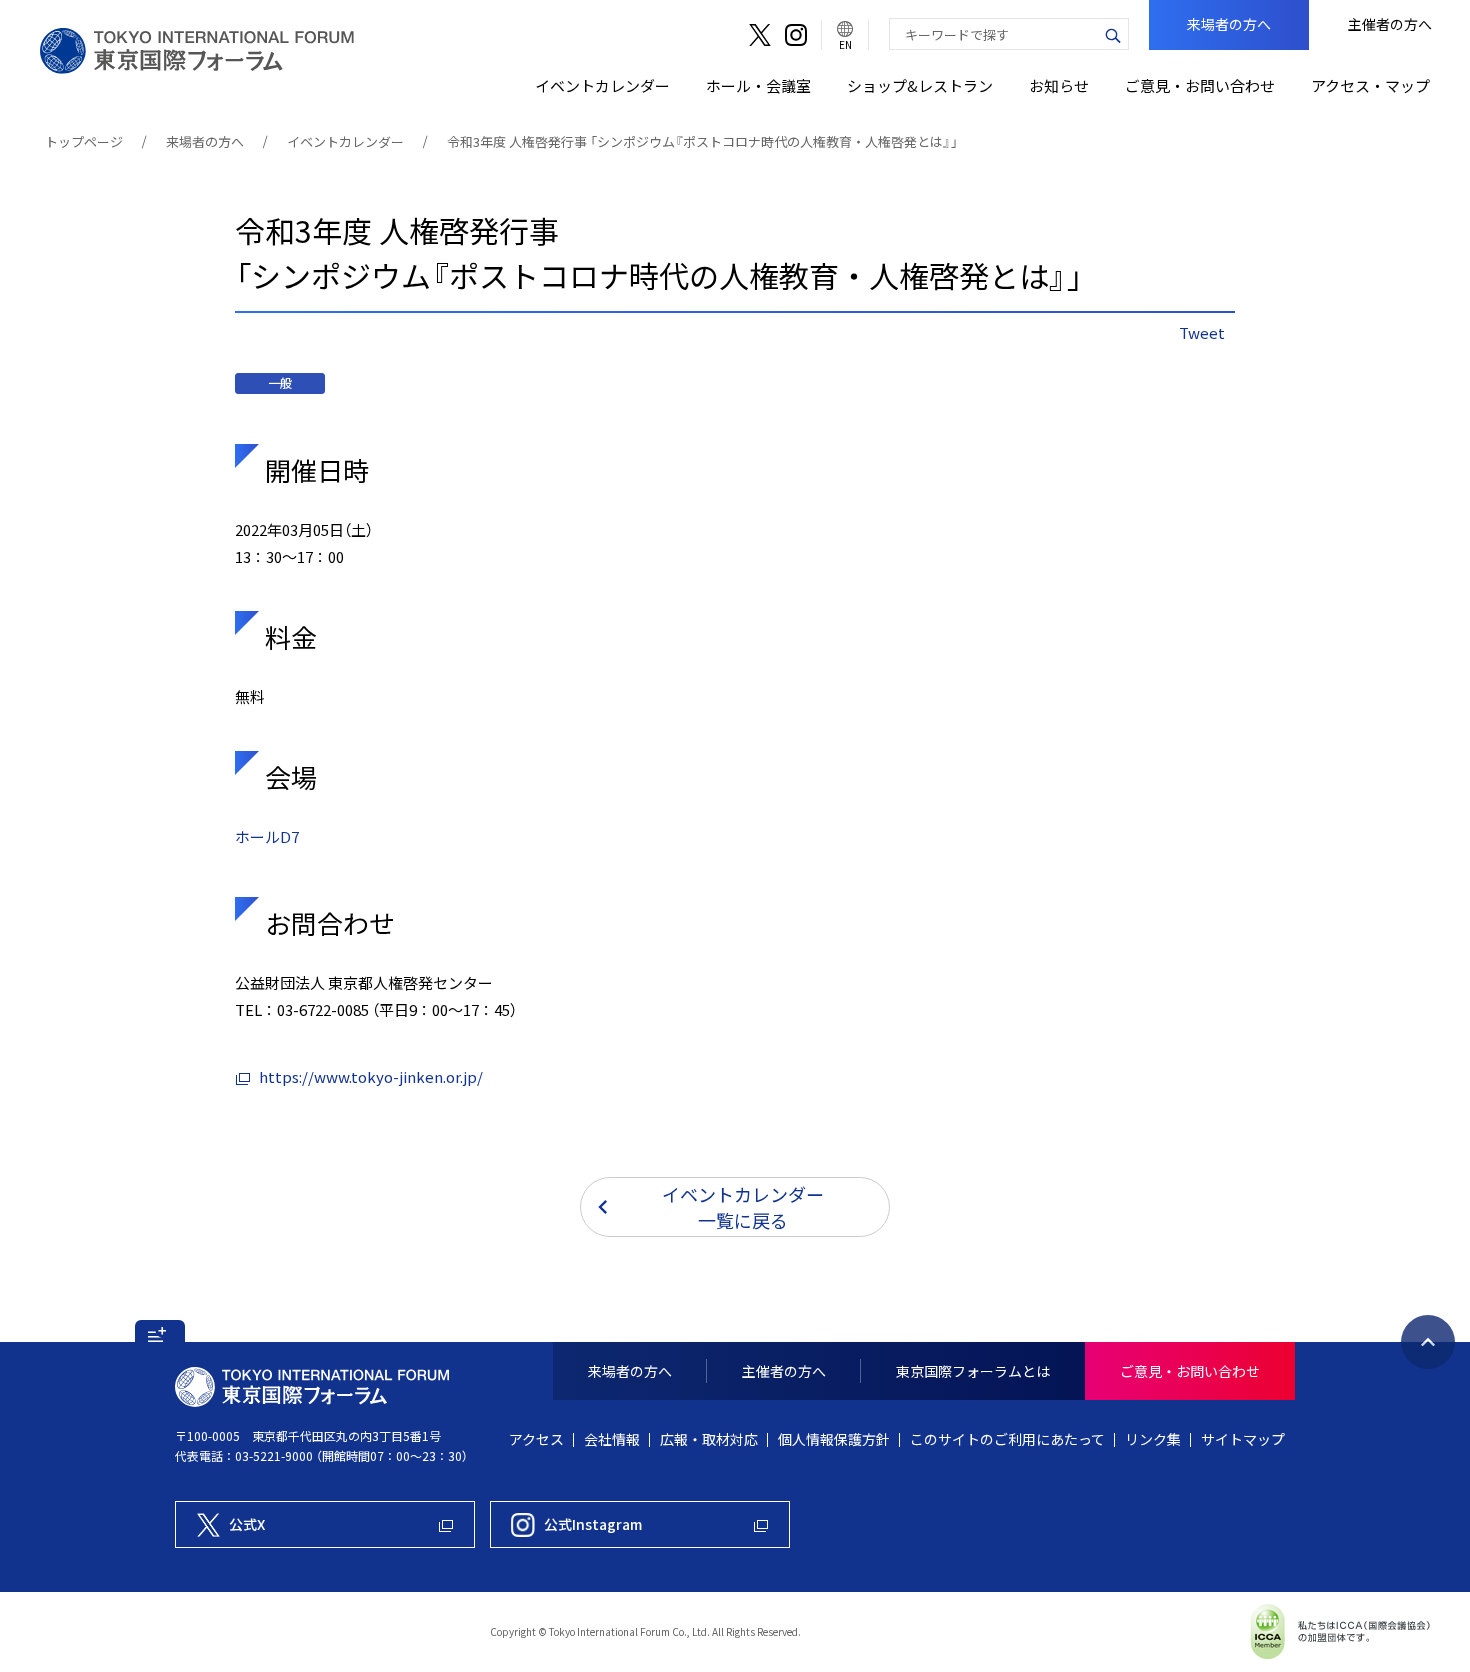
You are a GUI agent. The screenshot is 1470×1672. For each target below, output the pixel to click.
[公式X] (760, 35)
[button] (160, 1331)
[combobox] (994, 34)
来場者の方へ (205, 141)
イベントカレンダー (345, 141)
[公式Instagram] (796, 35)
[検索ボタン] (1113, 34)
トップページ (84, 141)
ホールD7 (267, 837)
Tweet (1202, 333)
